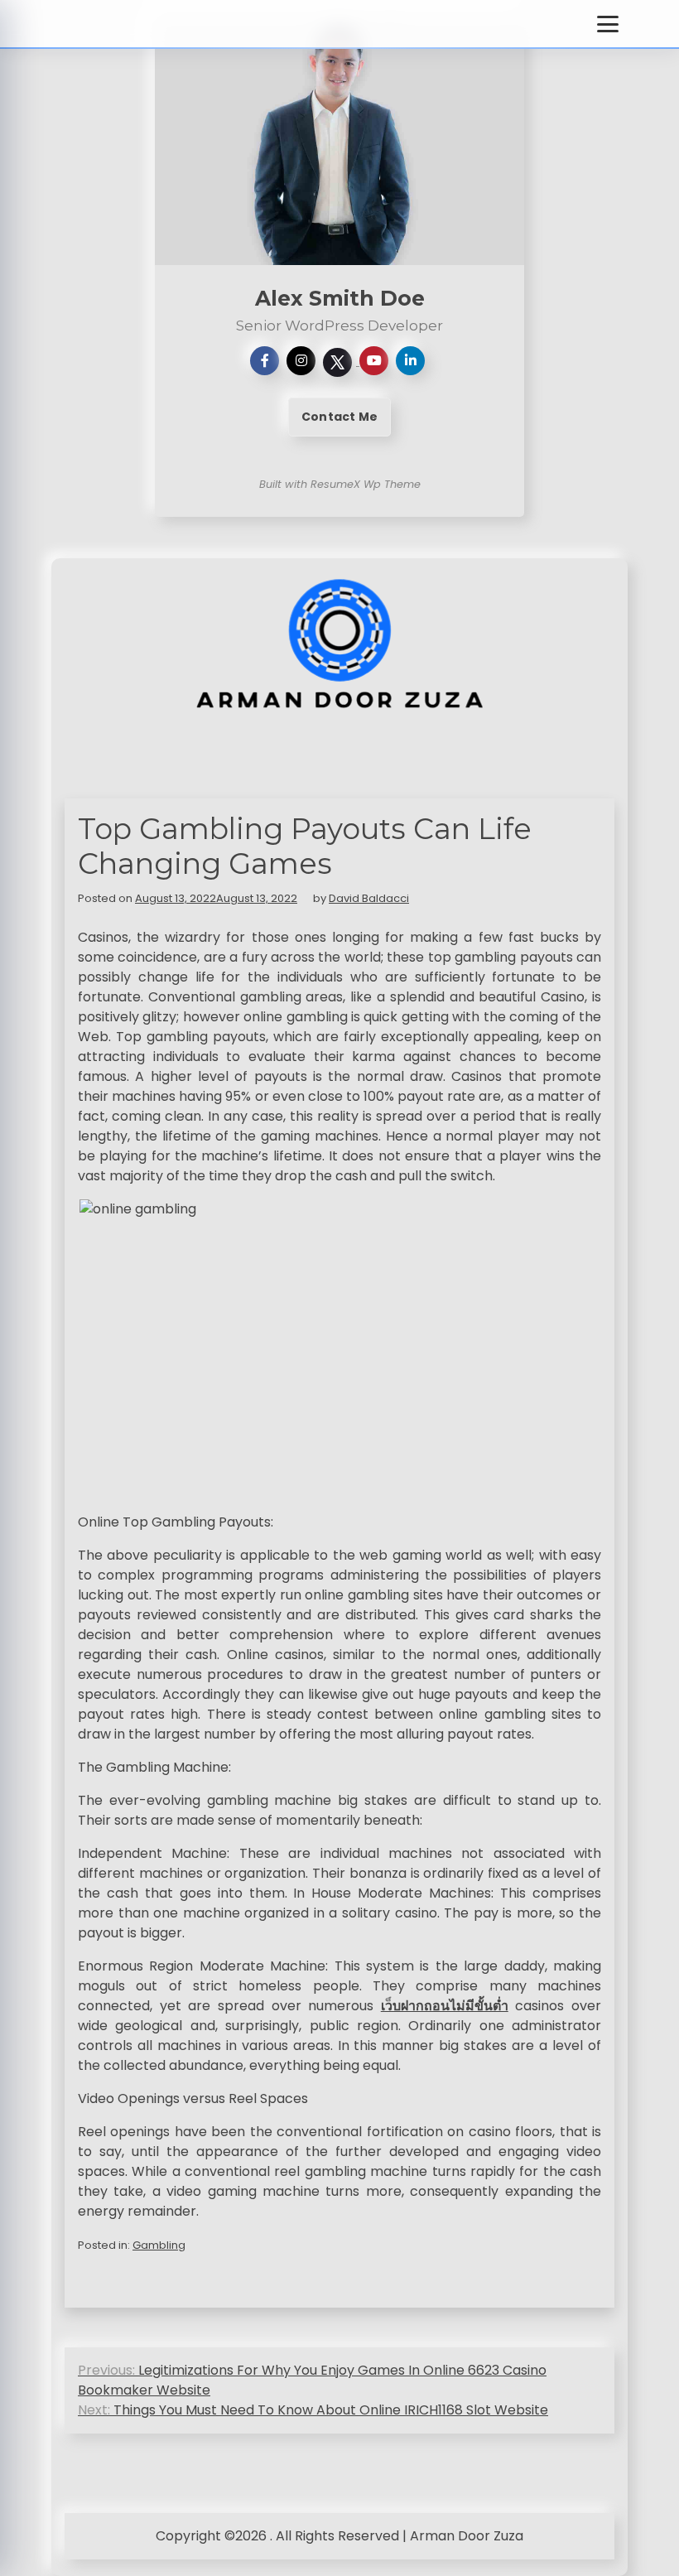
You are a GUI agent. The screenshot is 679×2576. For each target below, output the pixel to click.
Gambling (159, 2245)
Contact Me (339, 417)
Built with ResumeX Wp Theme (340, 484)
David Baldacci (369, 898)
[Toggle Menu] (608, 24)
